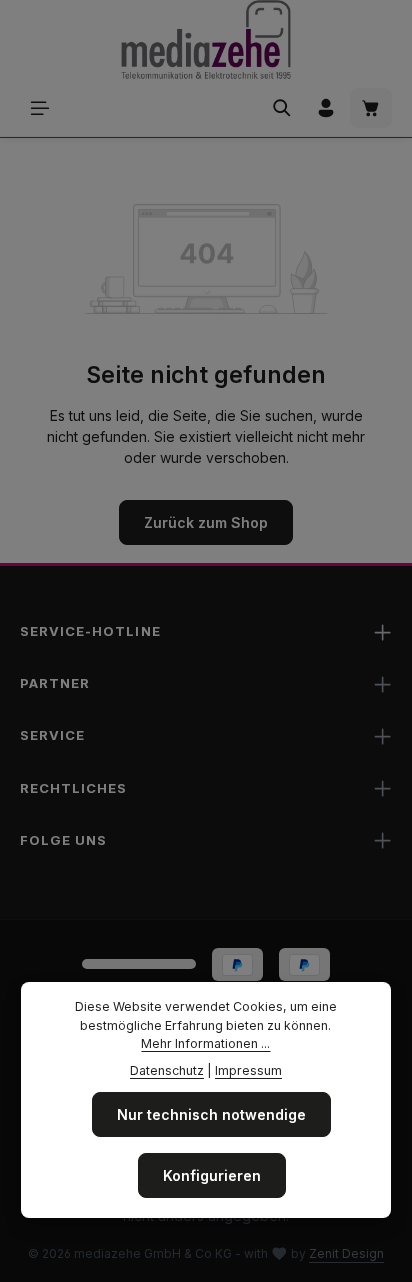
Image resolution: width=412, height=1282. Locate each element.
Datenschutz (167, 1070)
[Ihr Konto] (326, 108)
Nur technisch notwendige (211, 1114)
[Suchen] (282, 108)
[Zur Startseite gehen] (205, 40)
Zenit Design (346, 1253)
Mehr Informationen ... (205, 1043)
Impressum (248, 1070)
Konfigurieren (212, 1175)
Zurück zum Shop (206, 522)
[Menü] (40, 108)
